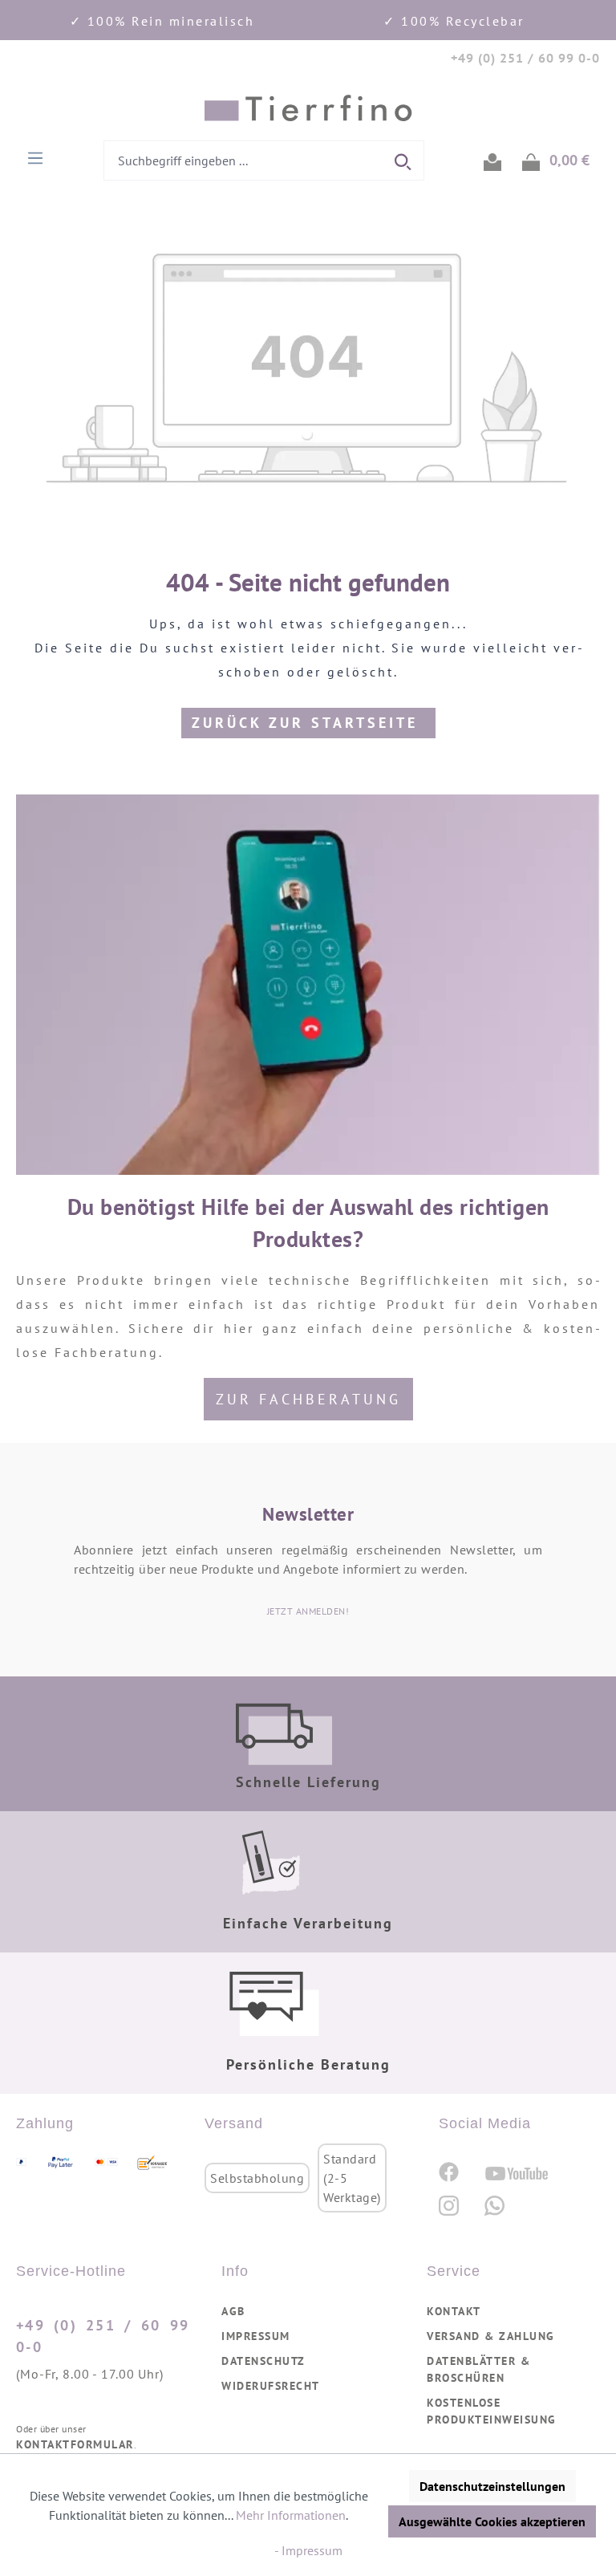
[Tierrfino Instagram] (449, 2206)
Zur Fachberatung (308, 1399)
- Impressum (308, 2550)
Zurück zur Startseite (308, 723)
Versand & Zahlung (491, 2336)
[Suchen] (404, 160)
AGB (233, 2311)
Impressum (256, 2336)
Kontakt (454, 2311)
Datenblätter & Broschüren (478, 2369)
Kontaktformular (75, 2444)
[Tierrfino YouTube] (517, 2172)
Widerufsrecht (271, 2386)
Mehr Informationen (291, 2515)
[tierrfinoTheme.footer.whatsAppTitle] (494, 2206)
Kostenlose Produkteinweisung (492, 2411)
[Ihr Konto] (492, 160)
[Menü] (35, 156)
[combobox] (244, 160)
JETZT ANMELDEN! (308, 1611)
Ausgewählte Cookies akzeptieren (492, 2521)
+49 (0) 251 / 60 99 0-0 (103, 2336)
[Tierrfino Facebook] (449, 2171)
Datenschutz (263, 2361)
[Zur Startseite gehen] (308, 108)
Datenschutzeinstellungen (492, 2486)
